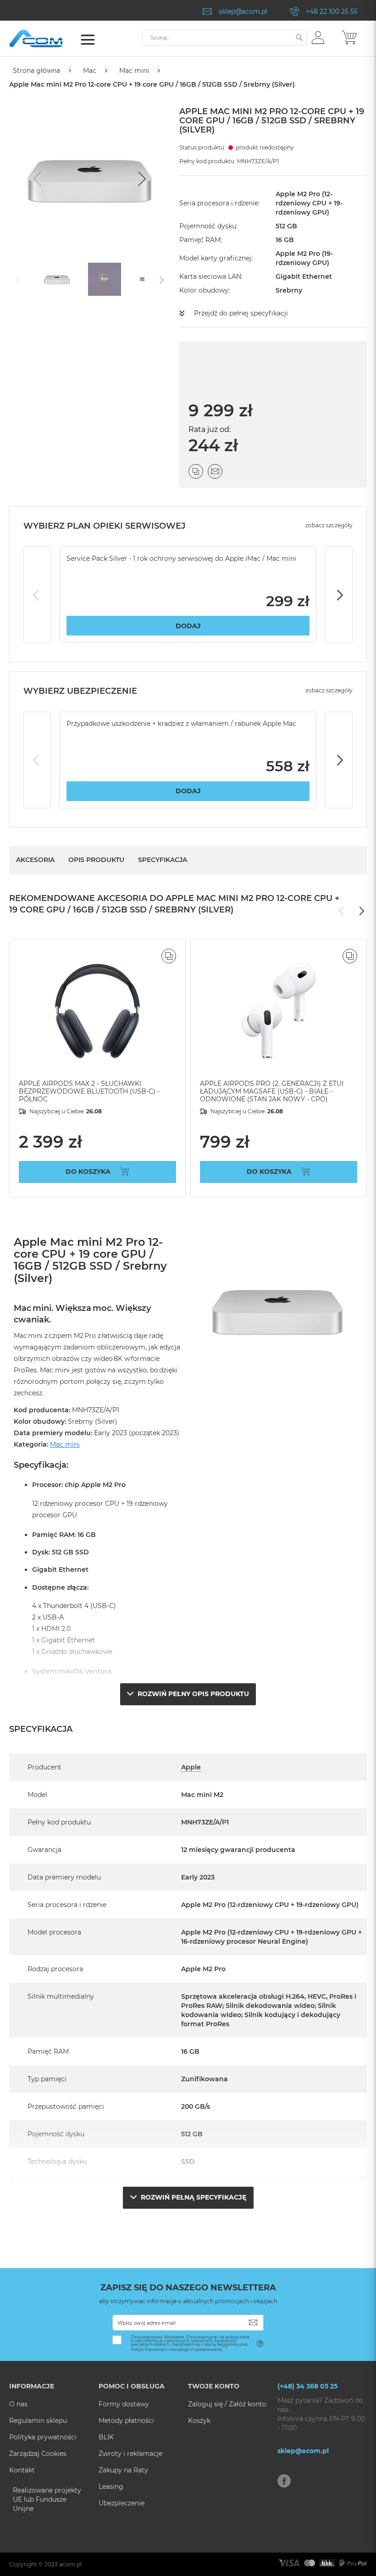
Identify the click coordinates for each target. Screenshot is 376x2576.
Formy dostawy (124, 2404)
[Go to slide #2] (105, 279)
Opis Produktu (96, 860)
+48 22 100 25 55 (332, 11)
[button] (318, 37)
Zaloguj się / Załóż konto (227, 2404)
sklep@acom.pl (243, 11)
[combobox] (225, 38)
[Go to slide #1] (57, 279)
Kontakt (22, 2470)
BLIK (106, 2437)
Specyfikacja (163, 860)
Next (339, 595)
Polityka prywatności (43, 2437)
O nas (18, 2404)
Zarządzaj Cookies (38, 2454)
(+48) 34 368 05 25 (307, 2386)
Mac (90, 71)
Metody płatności (126, 2421)
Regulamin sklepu (38, 2421)
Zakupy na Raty (123, 2470)
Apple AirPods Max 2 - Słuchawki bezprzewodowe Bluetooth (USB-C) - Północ (89, 1091)
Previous (37, 595)
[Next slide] (141, 179)
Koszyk (199, 2421)
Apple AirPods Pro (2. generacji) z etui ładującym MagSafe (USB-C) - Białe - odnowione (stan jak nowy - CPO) (272, 1091)
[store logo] (48, 39)
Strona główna (36, 71)
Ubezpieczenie (122, 2503)
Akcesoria (35, 860)
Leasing (111, 2487)
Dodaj (188, 626)
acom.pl (70, 2564)
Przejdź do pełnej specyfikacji (241, 313)
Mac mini (134, 71)
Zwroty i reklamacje (130, 2454)
